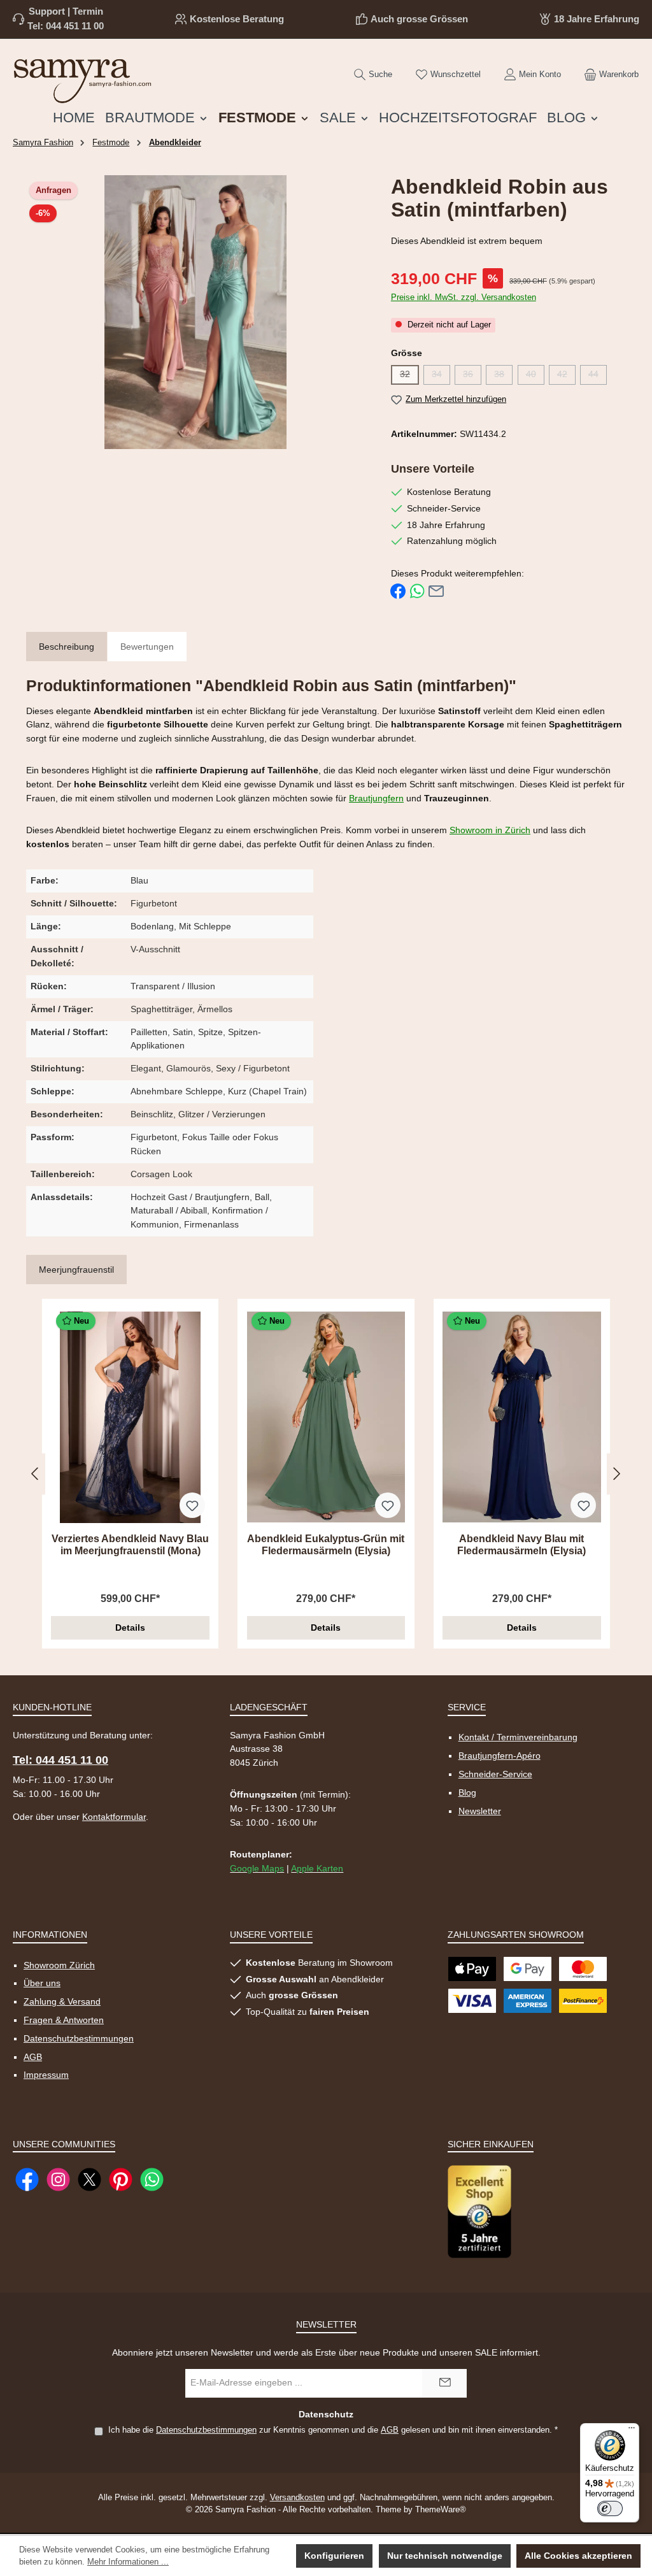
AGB (33, 2057)
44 (598, 376)
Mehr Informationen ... (128, 2562)
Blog (467, 1792)
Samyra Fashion (43, 143)
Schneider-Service (495, 1774)
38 (503, 376)
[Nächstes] (616, 1474)
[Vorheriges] (36, 1474)
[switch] (610, 2508)
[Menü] (632, 2431)
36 (472, 376)
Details (130, 1628)
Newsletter (480, 1811)
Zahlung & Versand (62, 2001)
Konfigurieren (334, 2556)
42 (566, 376)
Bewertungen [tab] (147, 647)
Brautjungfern (376, 798)
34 (441, 376)
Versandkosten (297, 2498)
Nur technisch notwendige (445, 2556)
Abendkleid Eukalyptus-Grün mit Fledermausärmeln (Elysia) (326, 1545)
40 (535, 376)
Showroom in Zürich (490, 830)
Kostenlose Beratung (237, 19)
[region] (196, 312)
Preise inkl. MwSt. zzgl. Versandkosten (464, 297)
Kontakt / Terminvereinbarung (518, 1737)
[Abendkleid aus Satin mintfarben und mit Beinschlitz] (196, 312)
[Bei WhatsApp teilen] (417, 591)
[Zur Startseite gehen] (83, 78)
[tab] (67, 648)
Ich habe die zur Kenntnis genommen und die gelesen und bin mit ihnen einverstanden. (333, 2430)
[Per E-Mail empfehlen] (436, 591)
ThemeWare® (441, 2510)
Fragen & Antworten (64, 2020)
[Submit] (444, 2383)
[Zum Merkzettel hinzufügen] (192, 1505)
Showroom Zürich (59, 1965)
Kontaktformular (114, 1817)
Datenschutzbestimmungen (79, 2038)
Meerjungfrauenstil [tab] (76, 1270)
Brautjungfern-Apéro (500, 1756)
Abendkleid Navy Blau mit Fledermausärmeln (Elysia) (521, 1545)
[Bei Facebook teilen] (398, 591)
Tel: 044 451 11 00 (66, 26)
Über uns (42, 1983)
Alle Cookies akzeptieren (578, 2556)
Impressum (46, 2075)
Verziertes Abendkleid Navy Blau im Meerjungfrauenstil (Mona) (130, 1545)
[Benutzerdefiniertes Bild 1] (479, 2211)
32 (409, 376)
